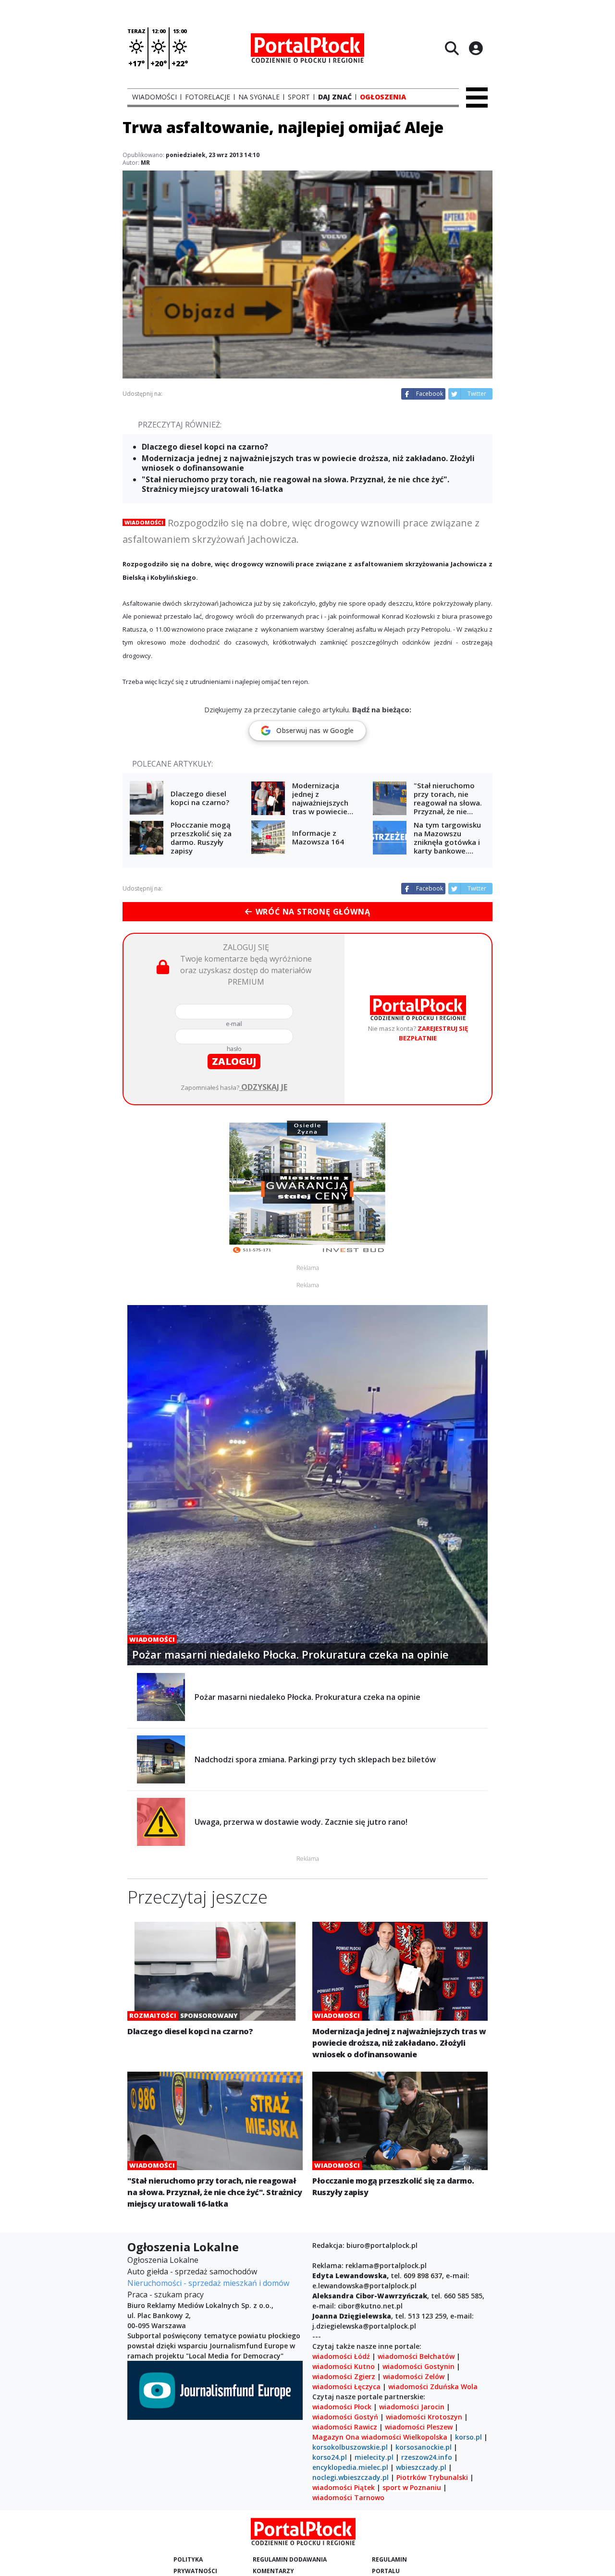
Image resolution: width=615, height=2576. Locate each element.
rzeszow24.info (427, 2457)
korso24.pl (330, 2457)
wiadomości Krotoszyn (424, 2417)
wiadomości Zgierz (344, 2376)
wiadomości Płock (342, 2407)
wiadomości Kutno (344, 2366)
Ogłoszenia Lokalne (163, 2260)
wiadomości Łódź (341, 2356)
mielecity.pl (374, 2457)
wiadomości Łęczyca (346, 2387)
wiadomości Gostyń (345, 2417)
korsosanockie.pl (424, 2447)
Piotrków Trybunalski (432, 2477)
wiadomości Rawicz (345, 2427)
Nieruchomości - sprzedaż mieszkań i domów (208, 2283)
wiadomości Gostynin (418, 2366)
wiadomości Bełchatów (416, 2356)
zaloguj (234, 1061)
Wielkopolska (425, 2437)
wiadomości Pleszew (419, 2427)
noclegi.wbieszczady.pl (351, 2477)
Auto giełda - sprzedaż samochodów (192, 2271)
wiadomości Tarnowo (348, 2497)
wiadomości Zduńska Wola (433, 2387)
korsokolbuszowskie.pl (350, 2447)
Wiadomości (144, 522)
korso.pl (468, 2437)
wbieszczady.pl (421, 2467)
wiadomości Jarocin (412, 2407)
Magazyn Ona (336, 2437)
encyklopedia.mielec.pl (350, 2467)
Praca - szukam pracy (166, 2295)
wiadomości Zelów (414, 2376)
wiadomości (381, 2437)
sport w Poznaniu (412, 2487)
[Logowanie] (476, 48)
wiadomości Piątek (344, 2487)
